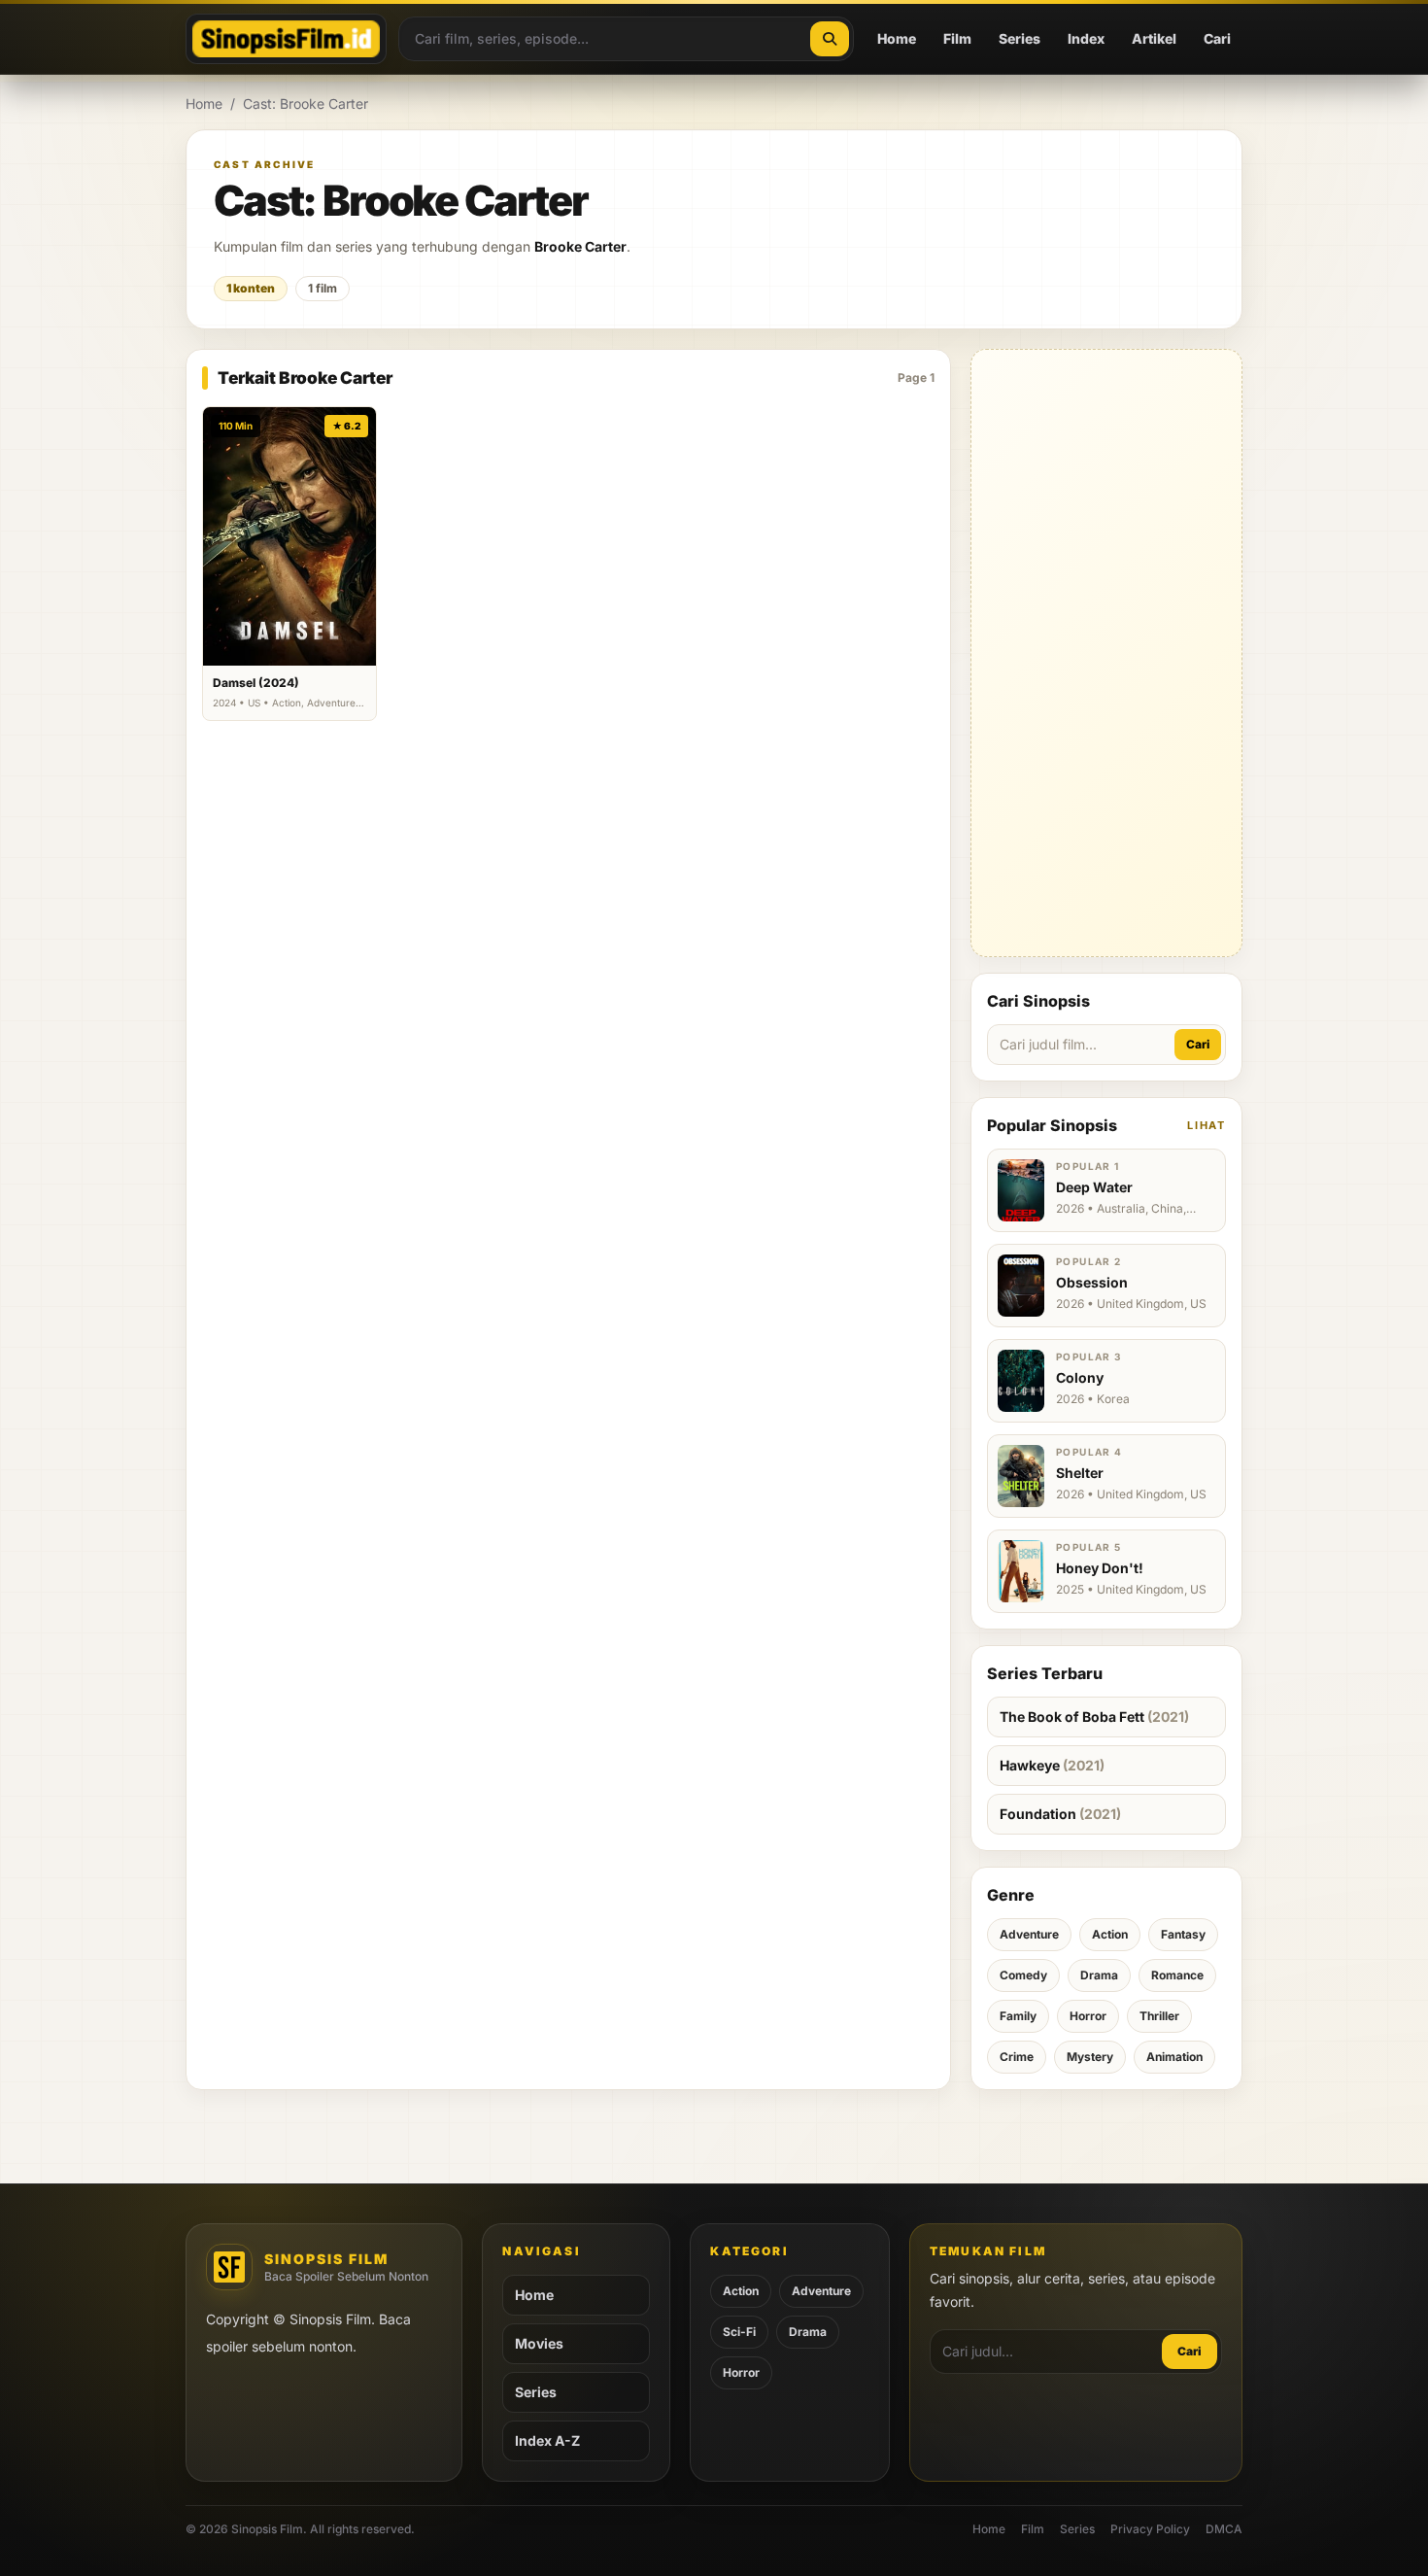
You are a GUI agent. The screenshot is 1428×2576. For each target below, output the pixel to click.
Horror (1088, 2016)
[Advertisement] (1106, 653)
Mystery (1090, 2057)
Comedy (1023, 1975)
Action (1110, 1934)
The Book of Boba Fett (1094, 1717)
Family (1018, 2016)
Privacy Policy (1150, 2529)
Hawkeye (1052, 1765)
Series (1020, 38)
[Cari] (830, 39)
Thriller (1159, 2016)
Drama (1099, 1975)
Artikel (1154, 38)
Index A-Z (547, 2440)
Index (1086, 38)
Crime (1017, 2057)
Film (957, 38)
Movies (539, 2343)
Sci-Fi (739, 2332)
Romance (1177, 1975)
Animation (1174, 2057)
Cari (1217, 38)
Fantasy (1183, 1934)
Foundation (1060, 1814)
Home (897, 38)
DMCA (1224, 2529)
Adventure (1029, 1934)
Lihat (1207, 1125)
